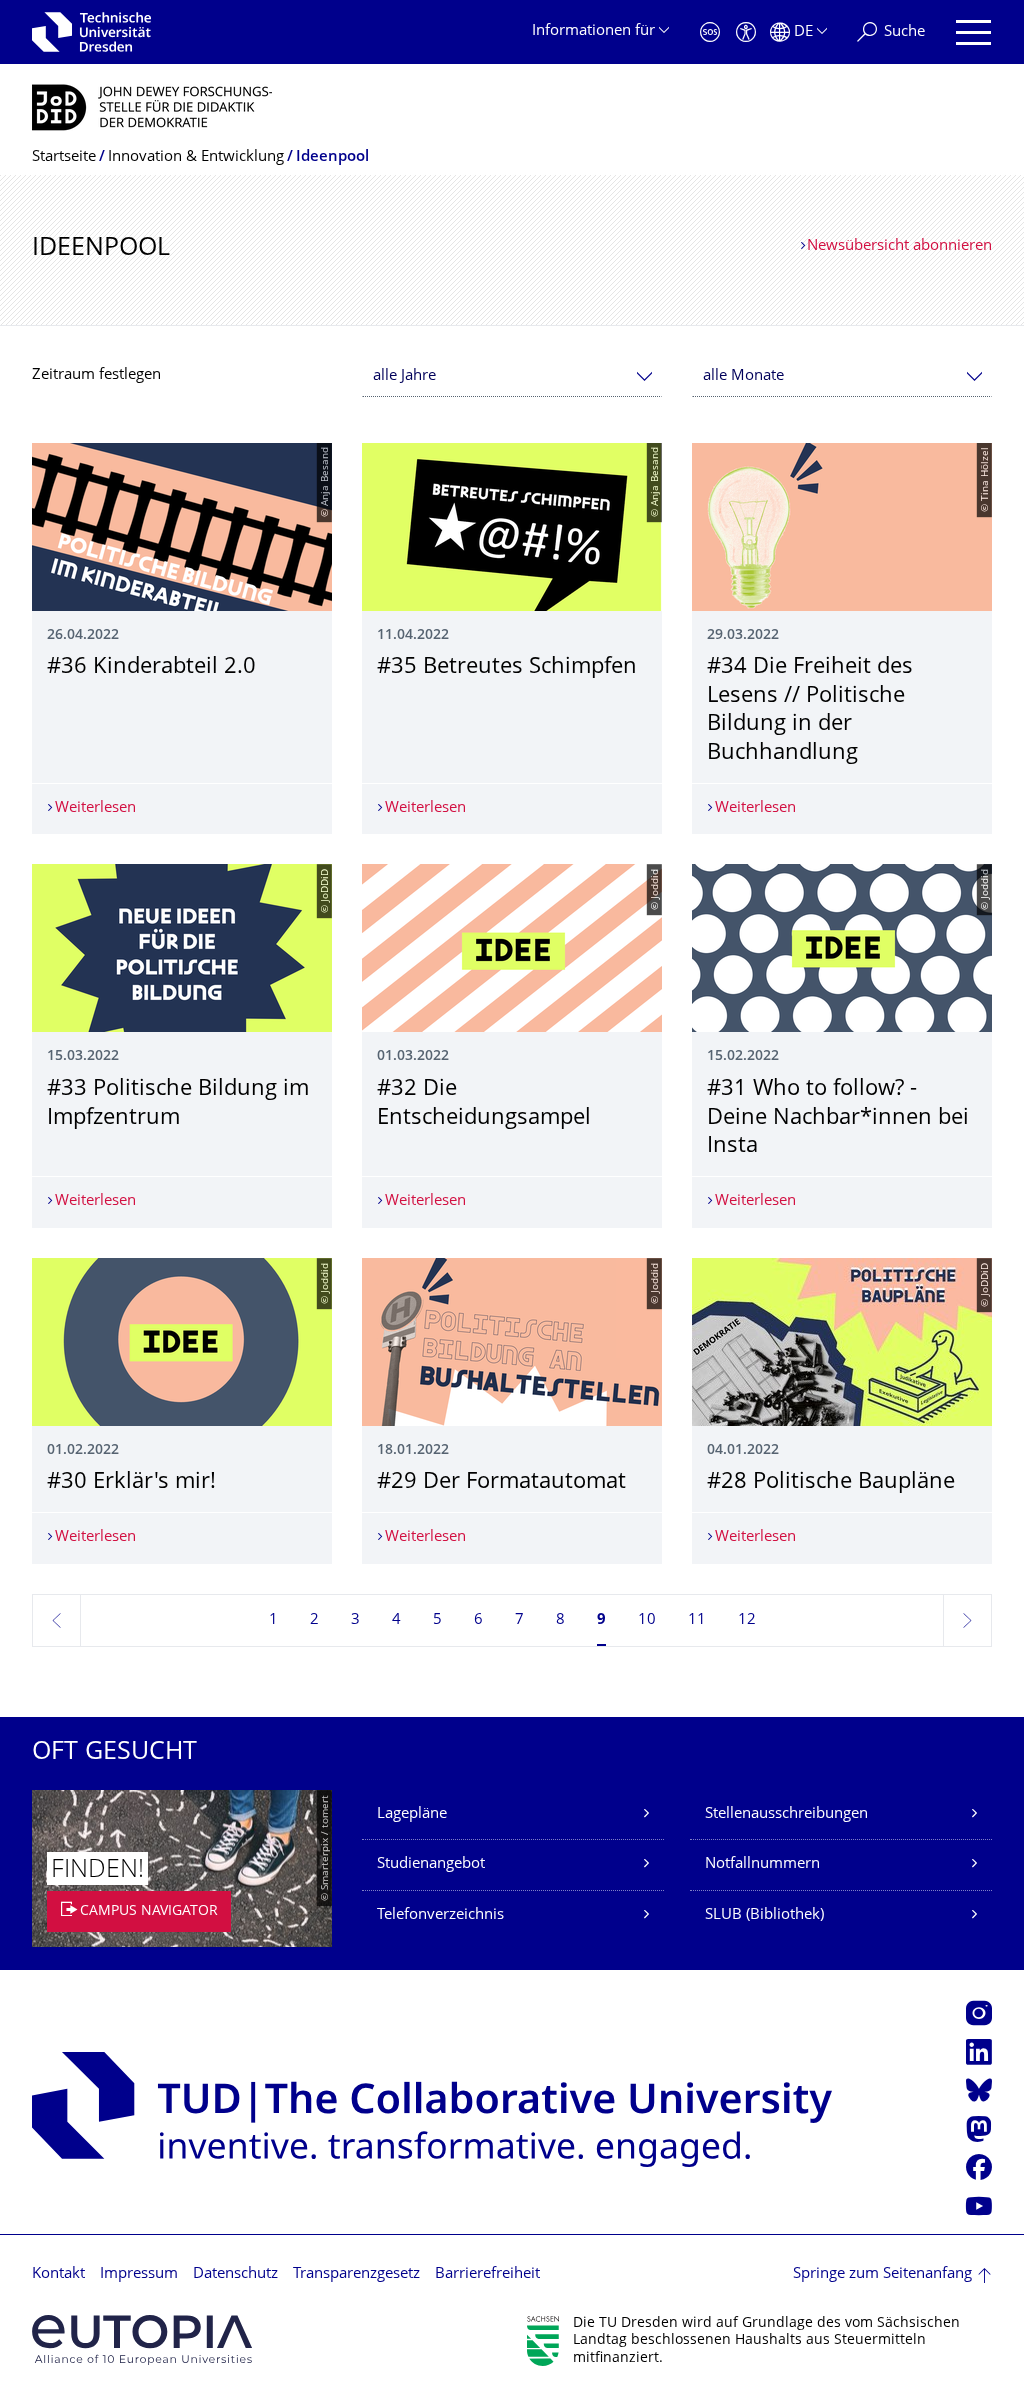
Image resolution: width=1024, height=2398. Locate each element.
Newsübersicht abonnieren (899, 246)
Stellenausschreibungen (786, 1814)
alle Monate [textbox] (743, 376)
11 (697, 1620)
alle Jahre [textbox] (404, 376)
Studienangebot (431, 1864)
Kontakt (58, 2274)
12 (747, 1620)
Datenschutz (235, 2274)
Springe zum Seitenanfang (882, 2274)
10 (647, 1620)
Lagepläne (412, 1814)
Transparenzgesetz (356, 2274)
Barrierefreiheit (487, 2274)
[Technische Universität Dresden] (91, 32)
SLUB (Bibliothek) (764, 1915)
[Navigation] (973, 32)
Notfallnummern (762, 1864)
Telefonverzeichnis (440, 1915)
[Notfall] (710, 32)
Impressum (139, 2274)
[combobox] (512, 376)
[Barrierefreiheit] (746, 32)
